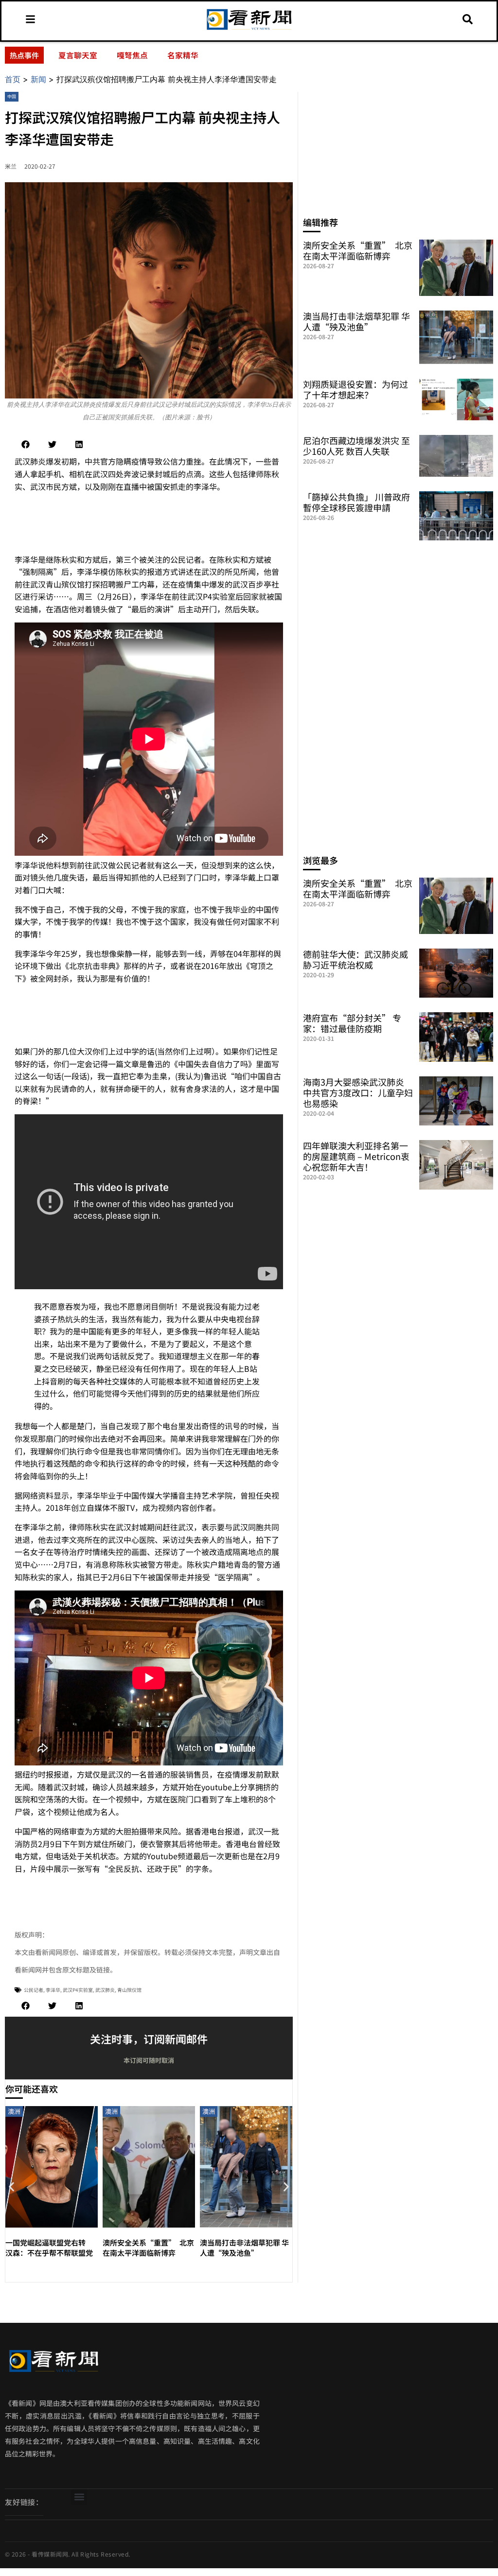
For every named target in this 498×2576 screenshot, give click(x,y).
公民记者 (34, 1990)
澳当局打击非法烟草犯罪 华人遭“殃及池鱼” (244, 2248)
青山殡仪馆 (129, 1990)
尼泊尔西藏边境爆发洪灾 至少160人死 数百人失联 (356, 446)
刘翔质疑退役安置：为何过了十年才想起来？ (356, 389)
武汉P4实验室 (78, 1990)
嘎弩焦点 (132, 55)
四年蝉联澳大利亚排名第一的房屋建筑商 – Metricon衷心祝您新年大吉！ (356, 1156)
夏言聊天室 (78, 55)
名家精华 (183, 55)
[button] (26, 444)
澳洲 (14, 2111)
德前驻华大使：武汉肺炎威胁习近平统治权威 (356, 959)
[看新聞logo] (249, 30)
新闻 (38, 79)
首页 (13, 79)
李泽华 (53, 1990)
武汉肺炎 (105, 1990)
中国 (12, 96)
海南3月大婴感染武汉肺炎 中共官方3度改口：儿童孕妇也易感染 (358, 1092)
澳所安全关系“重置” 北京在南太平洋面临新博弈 (148, 2248)
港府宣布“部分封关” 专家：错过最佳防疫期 (352, 1023)
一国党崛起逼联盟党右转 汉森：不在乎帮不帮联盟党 (49, 2248)
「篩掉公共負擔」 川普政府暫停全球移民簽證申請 (356, 502)
